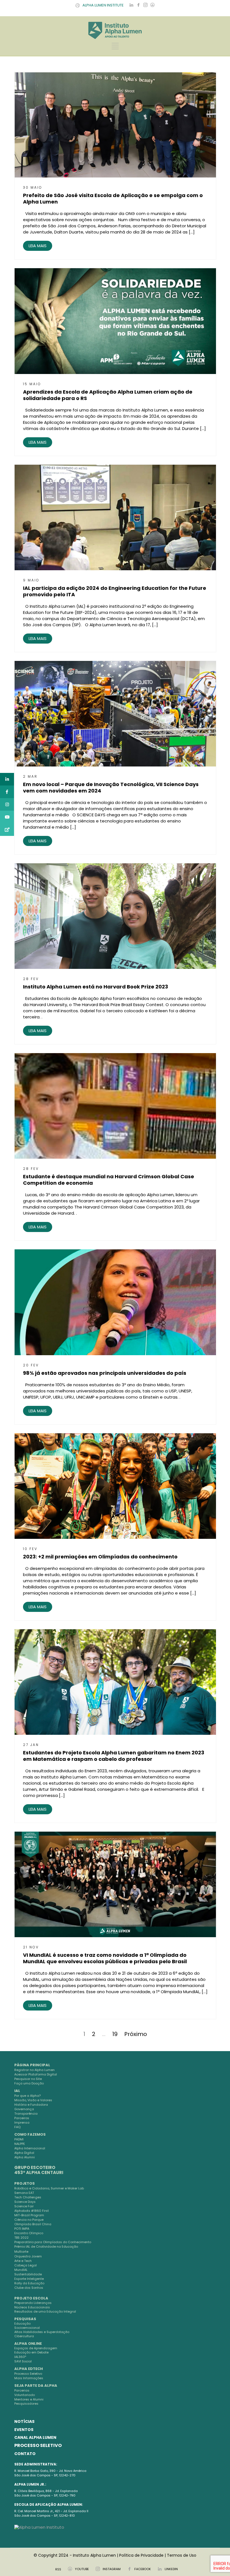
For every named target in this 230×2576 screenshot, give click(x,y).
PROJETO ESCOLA (31, 2298)
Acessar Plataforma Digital (36, 2074)
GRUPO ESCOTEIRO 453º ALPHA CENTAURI (39, 2170)
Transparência (26, 2114)
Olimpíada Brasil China (33, 2224)
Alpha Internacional (30, 2148)
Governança (24, 2109)
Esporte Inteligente (29, 2279)
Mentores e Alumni (29, 2399)
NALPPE (20, 2144)
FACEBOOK (143, 2569)
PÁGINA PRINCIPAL (32, 2065)
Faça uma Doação (29, 2083)
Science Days (25, 2202)
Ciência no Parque (29, 2220)
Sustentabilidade (28, 2274)
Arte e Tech (23, 2261)
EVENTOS (24, 2430)
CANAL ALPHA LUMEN (35, 2437)
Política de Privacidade (141, 2555)
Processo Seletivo (28, 2374)
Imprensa (22, 2122)
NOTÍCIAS (24, 2421)
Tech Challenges (28, 2197)
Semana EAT (24, 2193)
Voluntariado (25, 2395)
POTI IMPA (22, 2229)
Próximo (136, 2034)
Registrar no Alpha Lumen (34, 2070)
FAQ (17, 2127)
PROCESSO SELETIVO (38, 2445)
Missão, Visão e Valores (33, 2100)
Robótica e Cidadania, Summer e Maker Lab (49, 2188)
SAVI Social (23, 2361)
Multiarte (21, 2252)
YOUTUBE (82, 2569)
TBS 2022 (21, 2238)
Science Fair (24, 2206)
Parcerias (22, 2390)
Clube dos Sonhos (29, 2288)
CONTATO (25, 2454)
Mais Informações (29, 2378)
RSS (58, 2569)
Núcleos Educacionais (32, 2307)
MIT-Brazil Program (29, 2215)
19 (115, 2034)
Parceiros (22, 2118)
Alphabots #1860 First (32, 2211)
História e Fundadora (31, 2105)
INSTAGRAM (112, 2569)
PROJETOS (25, 2183)
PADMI (19, 2139)
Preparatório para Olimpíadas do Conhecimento (53, 2242)
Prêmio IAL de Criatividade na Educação (46, 2247)
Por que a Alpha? (27, 2096)
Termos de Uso (182, 2555)
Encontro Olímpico (29, 2233)
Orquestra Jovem (28, 2256)
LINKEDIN (171, 2569)
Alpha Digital (24, 2153)
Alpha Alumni (25, 2157)
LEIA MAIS (38, 246)
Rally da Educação (29, 2283)
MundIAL (21, 2270)
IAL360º (20, 2357)
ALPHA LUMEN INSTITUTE (103, 5)
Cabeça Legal (26, 2265)
